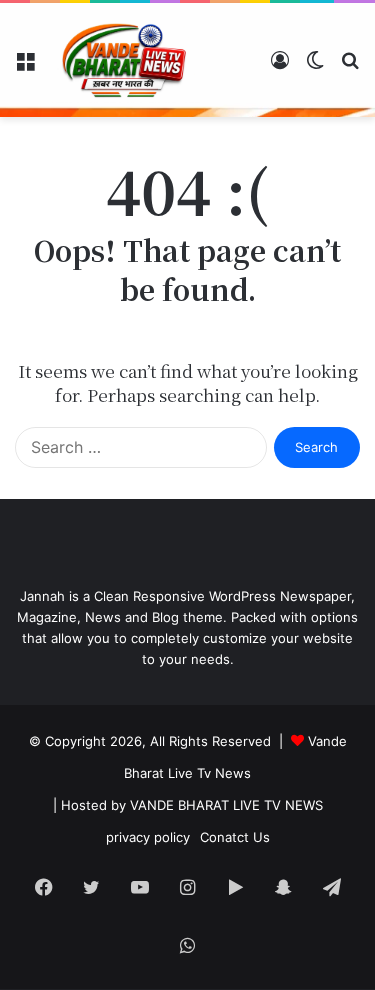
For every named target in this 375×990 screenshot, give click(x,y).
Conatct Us (235, 837)
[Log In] (280, 67)
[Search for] (350, 67)
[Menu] (25, 67)
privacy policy (148, 837)
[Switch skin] (315, 67)
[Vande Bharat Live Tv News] (125, 60)
